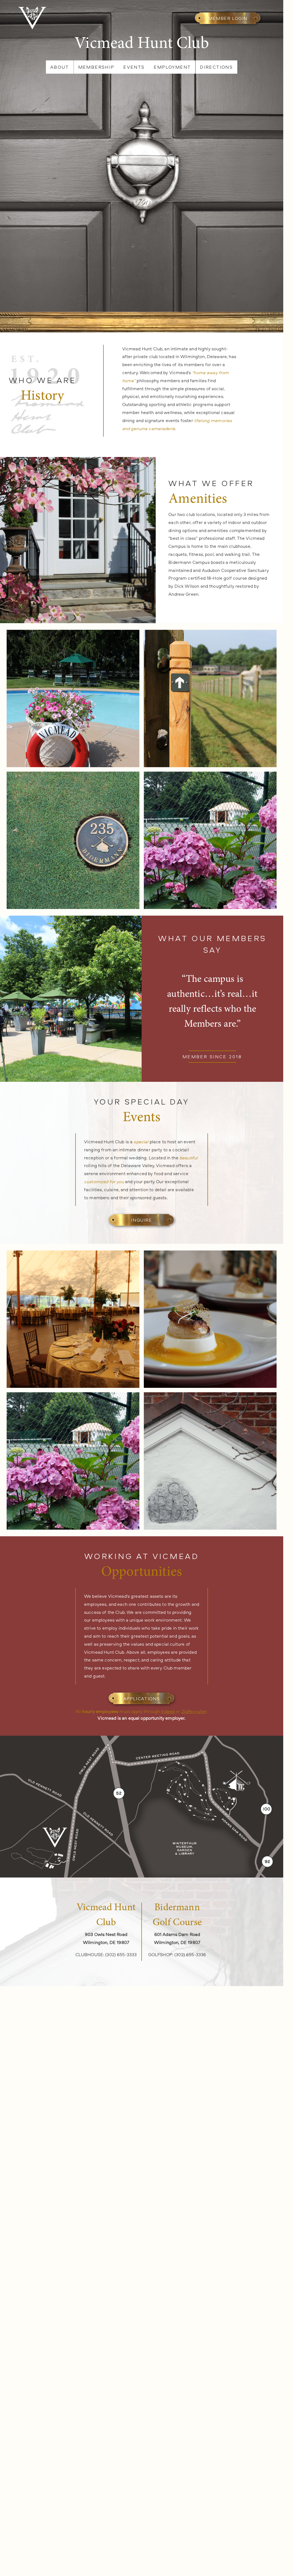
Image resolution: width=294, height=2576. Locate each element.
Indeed (168, 1711)
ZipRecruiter (194, 1711)
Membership (96, 67)
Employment (172, 67)
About (60, 67)
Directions (216, 67)
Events (134, 67)
